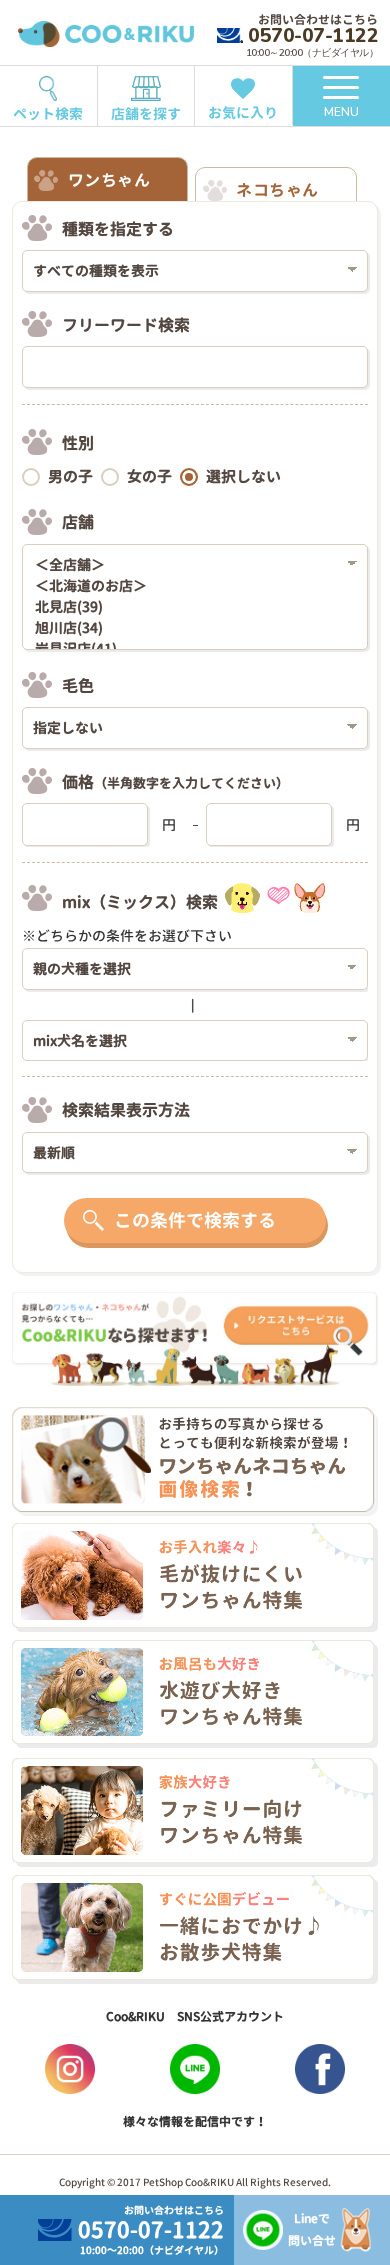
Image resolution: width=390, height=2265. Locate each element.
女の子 (149, 476)
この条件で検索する (195, 1220)
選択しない (243, 476)
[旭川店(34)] (188, 628)
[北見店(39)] (188, 607)
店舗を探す (146, 113)
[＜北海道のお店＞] (188, 586)
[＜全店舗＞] (188, 565)
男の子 (70, 476)
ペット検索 (48, 113)
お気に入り (243, 112)
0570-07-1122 (313, 35)
